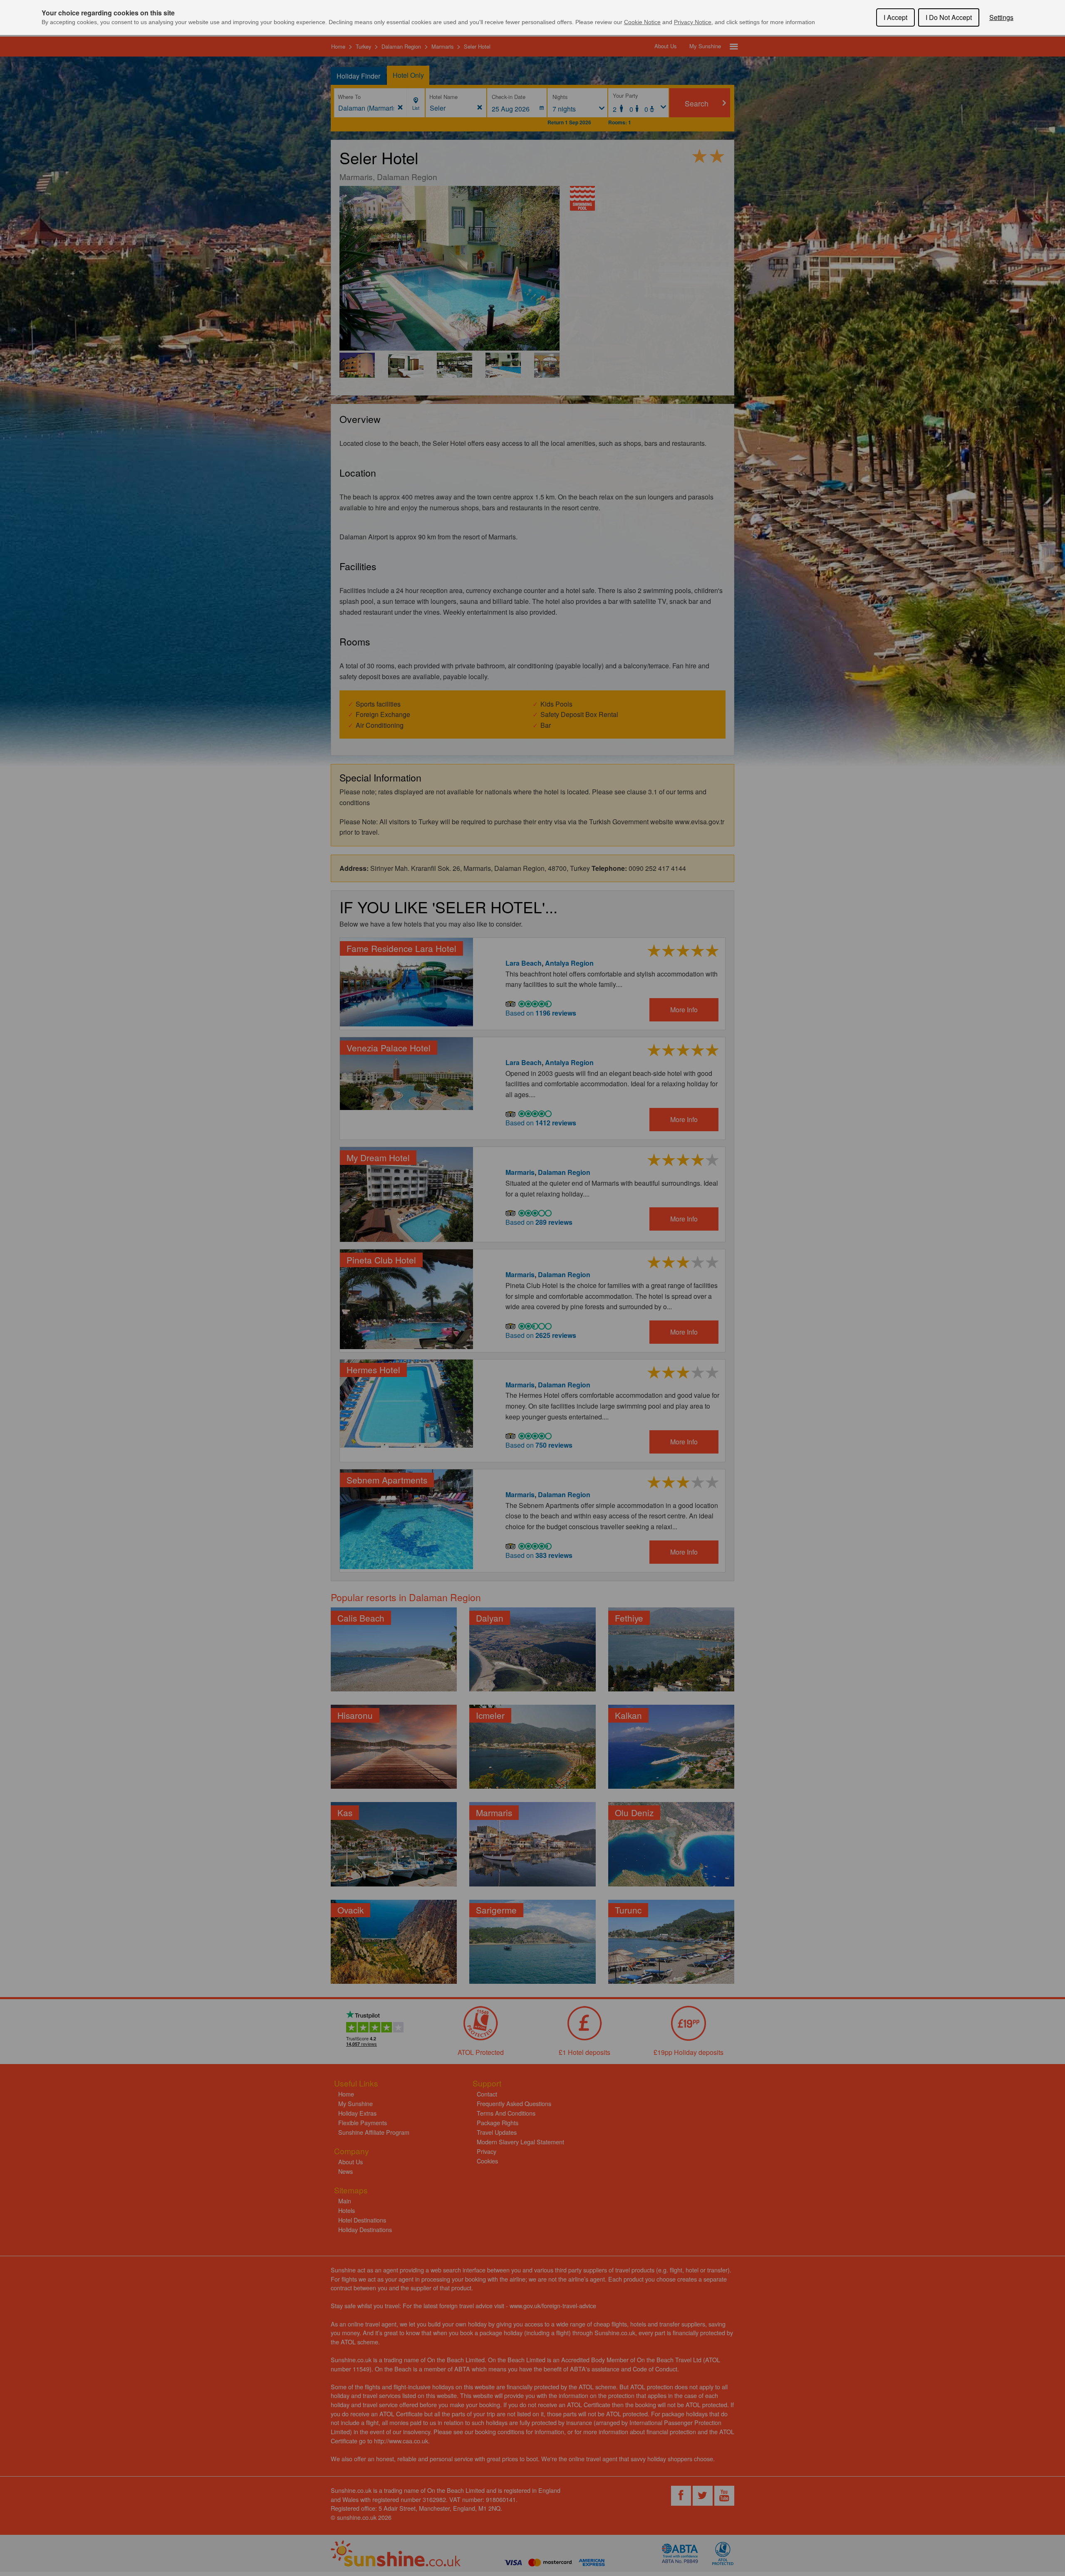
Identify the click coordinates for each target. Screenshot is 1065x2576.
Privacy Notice (693, 22)
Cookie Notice (642, 22)
